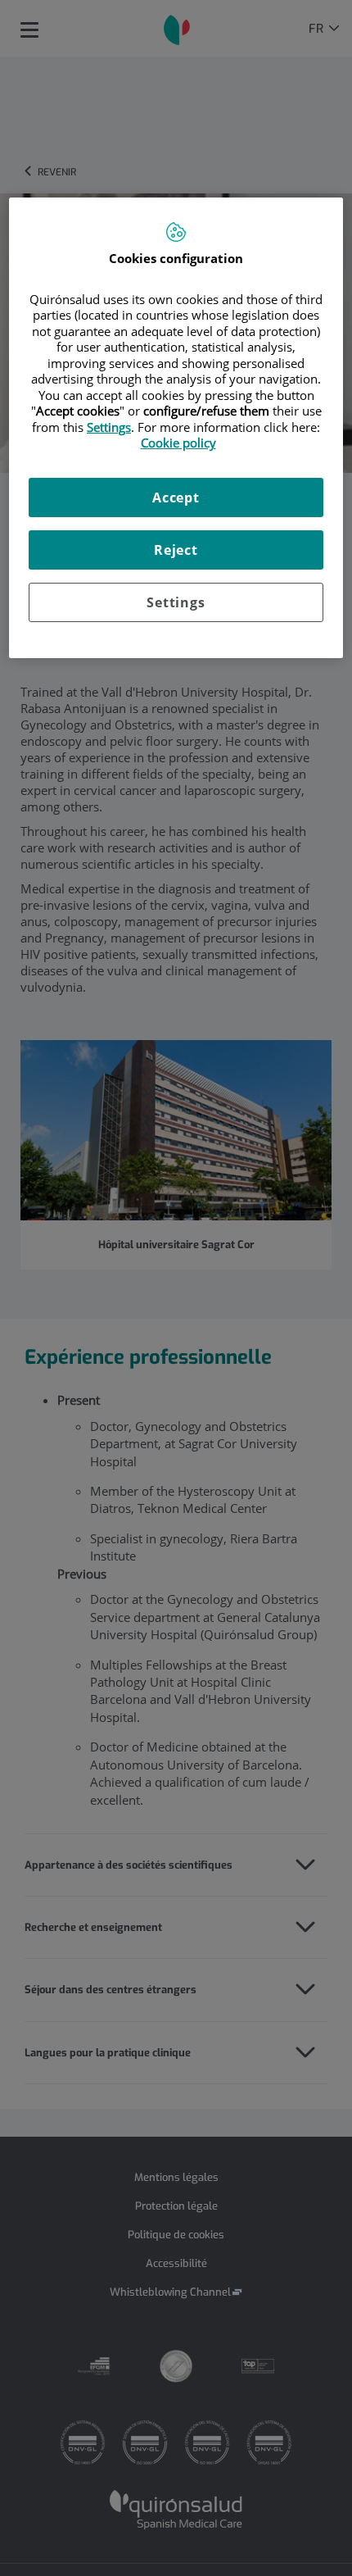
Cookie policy (178, 443)
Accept (176, 497)
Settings (176, 602)
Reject (176, 550)
